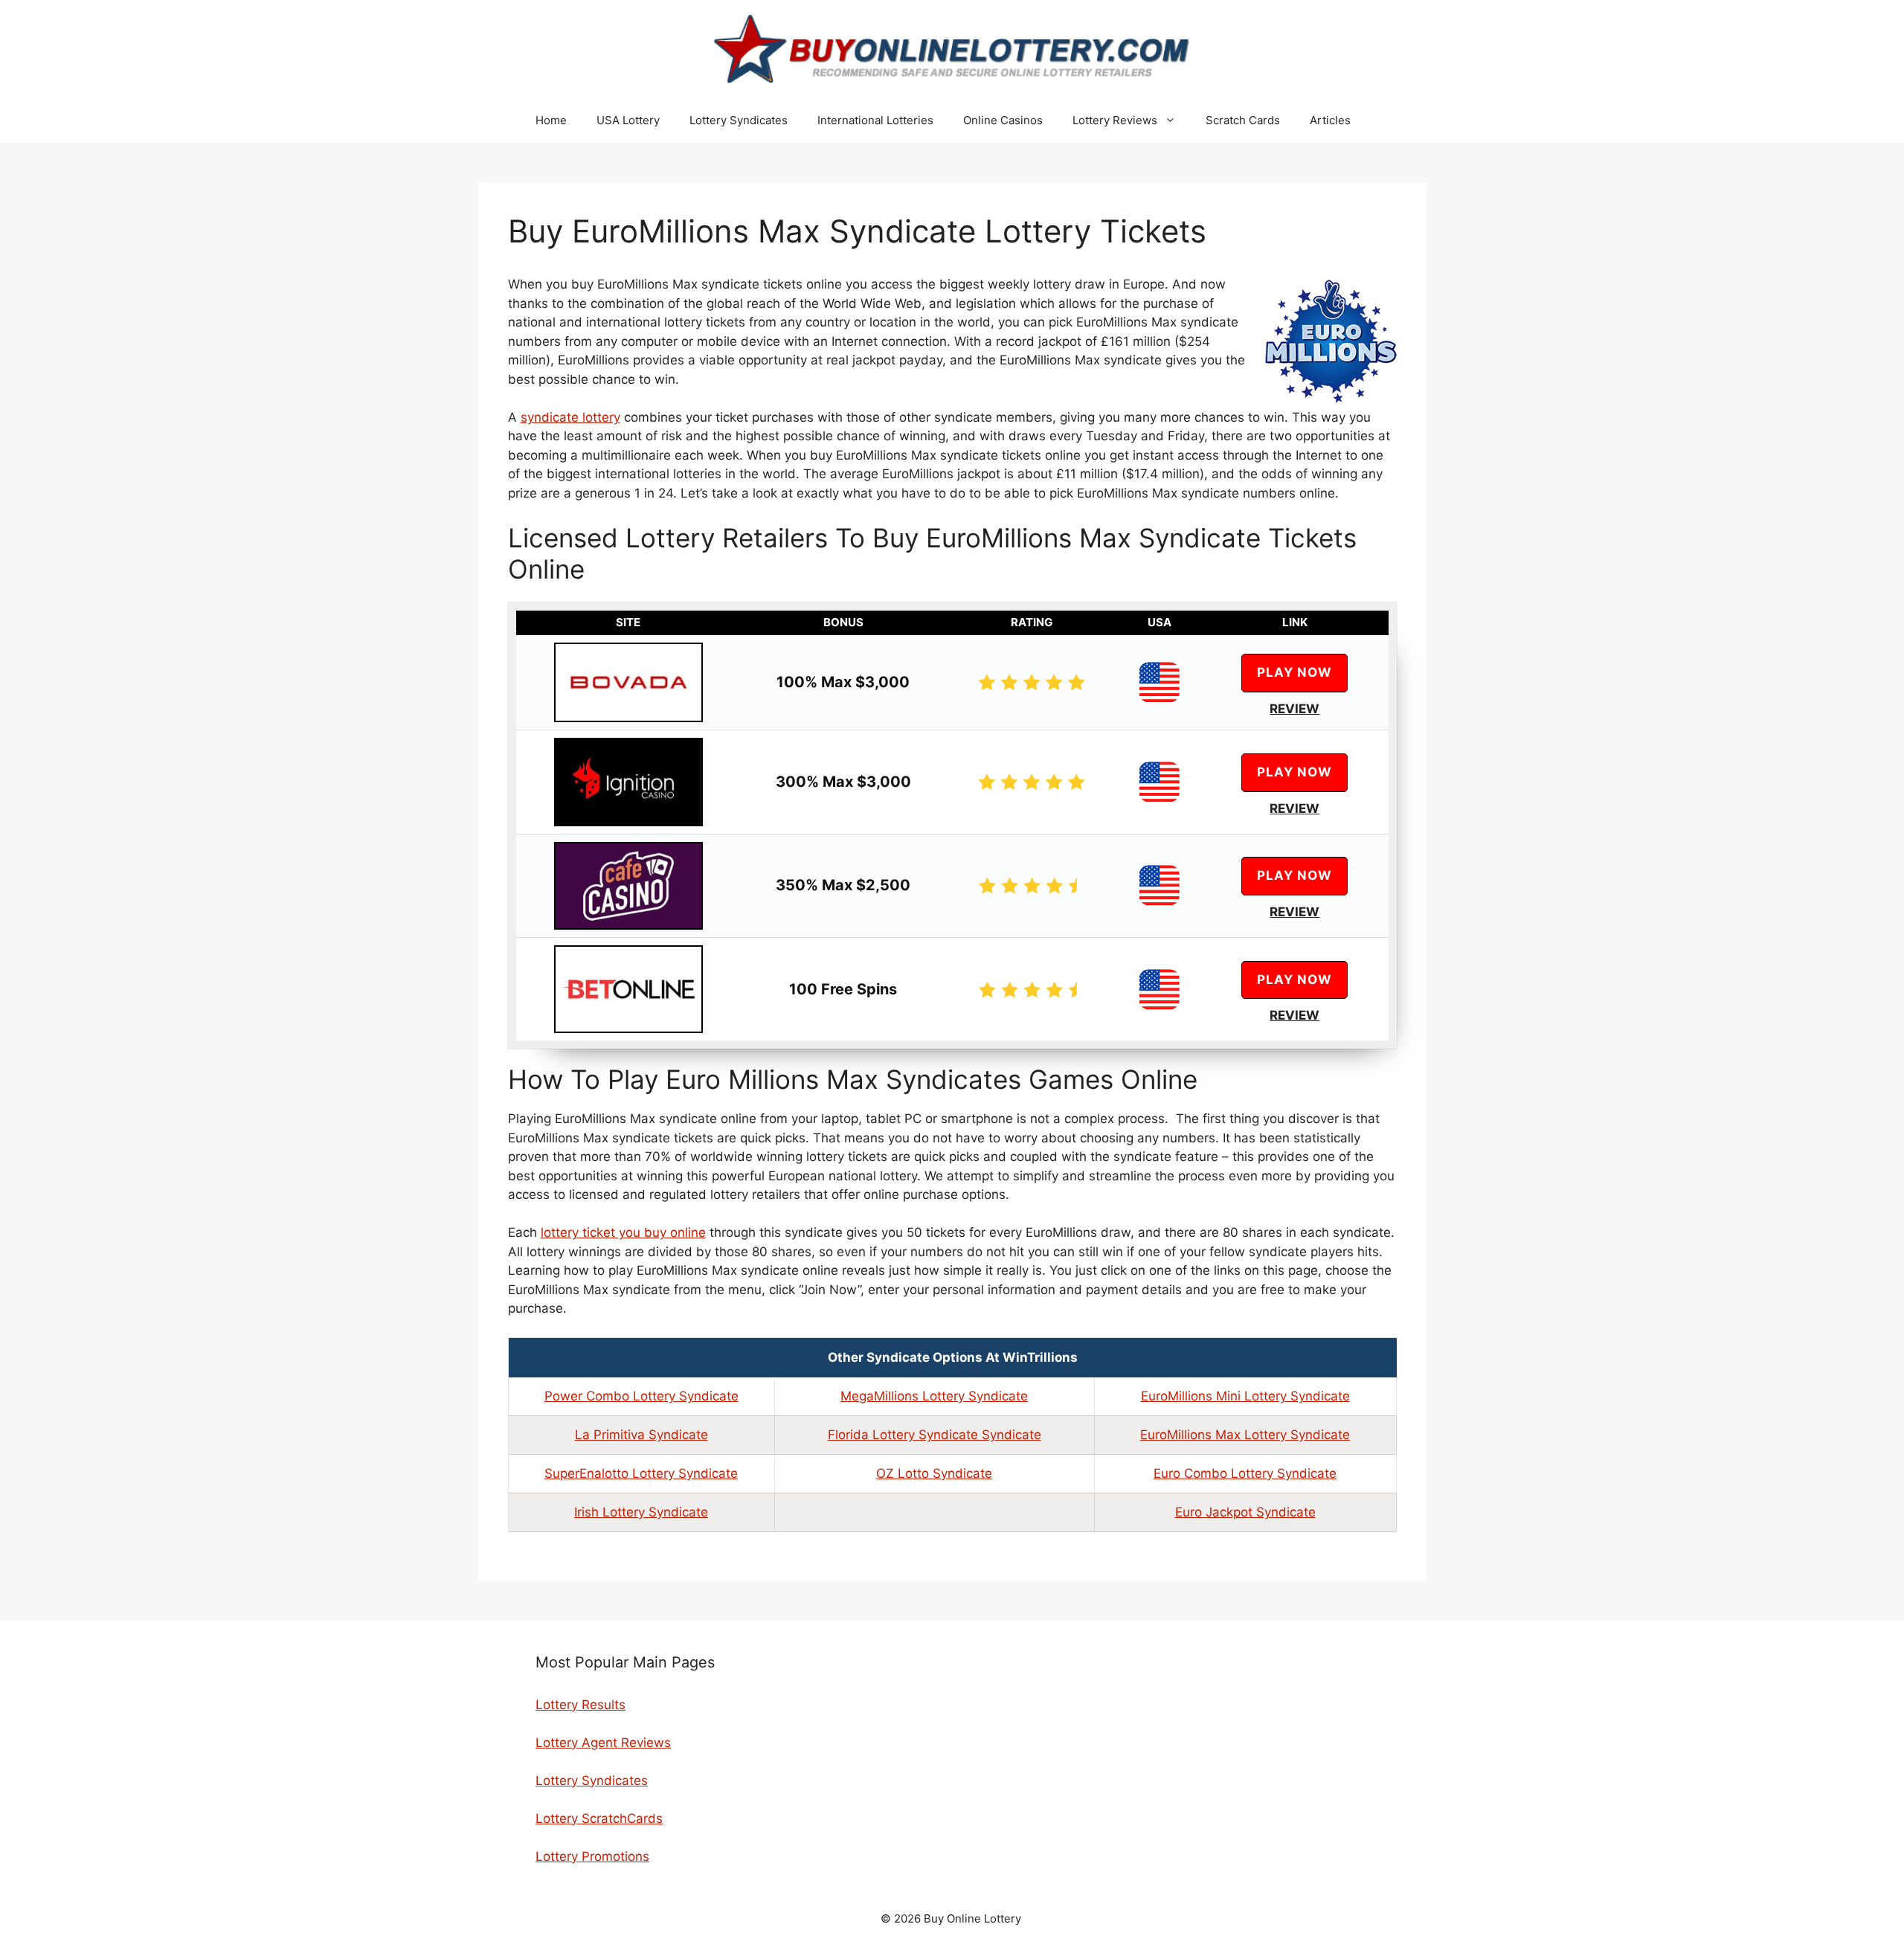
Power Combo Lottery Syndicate (641, 1396)
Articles (1330, 120)
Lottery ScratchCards (599, 1818)
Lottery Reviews (1115, 120)
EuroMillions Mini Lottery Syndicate (1245, 1396)
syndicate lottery (570, 417)
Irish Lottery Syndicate (641, 1512)
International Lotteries (875, 120)
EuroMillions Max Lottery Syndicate (1245, 1435)
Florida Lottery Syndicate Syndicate (935, 1435)
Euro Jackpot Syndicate (1245, 1512)
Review (1294, 709)
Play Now (1294, 672)
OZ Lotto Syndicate (934, 1473)
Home (551, 120)
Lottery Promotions (592, 1856)
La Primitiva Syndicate (641, 1435)
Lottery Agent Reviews (603, 1743)
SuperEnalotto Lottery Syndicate (641, 1473)
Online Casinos (1003, 120)
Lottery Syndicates (739, 120)
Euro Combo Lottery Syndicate (1245, 1473)
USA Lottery (628, 120)
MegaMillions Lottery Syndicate (934, 1396)
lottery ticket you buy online (623, 1232)
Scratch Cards (1243, 120)
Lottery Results (580, 1705)
